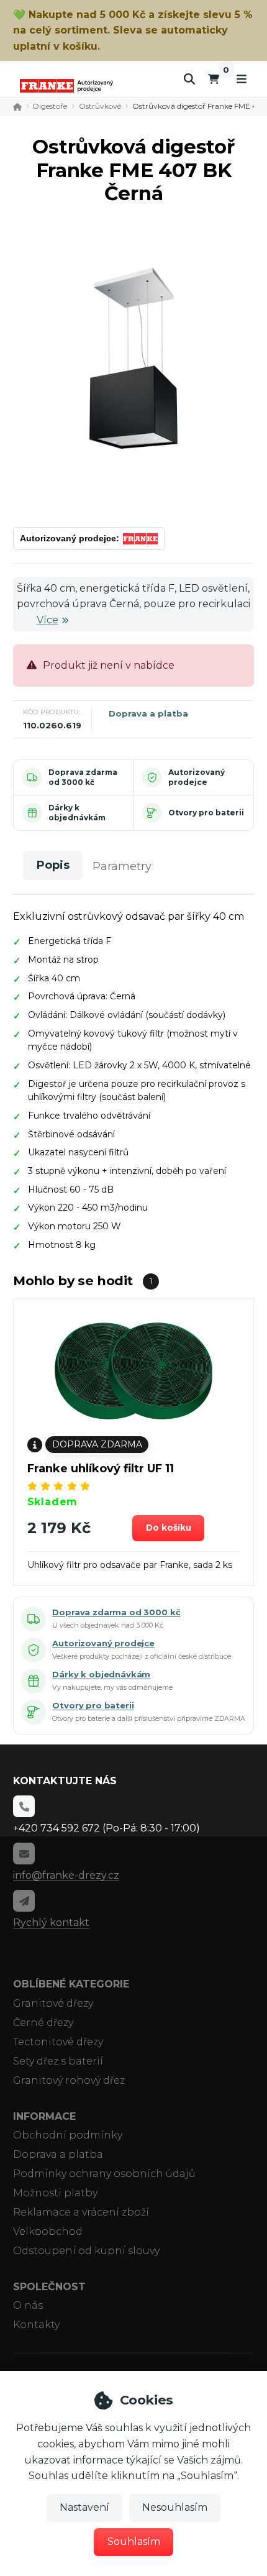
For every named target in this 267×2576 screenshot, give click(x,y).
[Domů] (66, 85)
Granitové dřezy (53, 2003)
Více (48, 620)
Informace (44, 2116)
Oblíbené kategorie (71, 1984)
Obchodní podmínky (68, 2135)
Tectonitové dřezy (58, 2042)
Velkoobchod (48, 2231)
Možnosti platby (55, 2193)
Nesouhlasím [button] (175, 2507)
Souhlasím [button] (134, 2542)
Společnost (49, 2287)
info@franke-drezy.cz (66, 1875)
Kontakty (36, 2325)
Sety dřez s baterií (58, 2061)
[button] (168, 1528)
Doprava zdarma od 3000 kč (83, 777)
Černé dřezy (43, 2023)
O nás (28, 2305)
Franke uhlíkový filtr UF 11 (101, 1469)
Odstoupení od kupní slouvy (86, 2251)
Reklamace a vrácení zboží (81, 2212)
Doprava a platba (148, 713)
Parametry (122, 866)
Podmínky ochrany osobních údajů (104, 2174)
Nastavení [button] (84, 2507)
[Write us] (24, 1900)
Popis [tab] (53, 865)
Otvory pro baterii (206, 813)
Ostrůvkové (100, 106)
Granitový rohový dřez (69, 2080)
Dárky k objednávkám (77, 813)
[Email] (24, 1853)
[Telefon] (24, 1806)
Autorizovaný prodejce (197, 777)
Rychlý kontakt (51, 1923)
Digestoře (50, 106)
